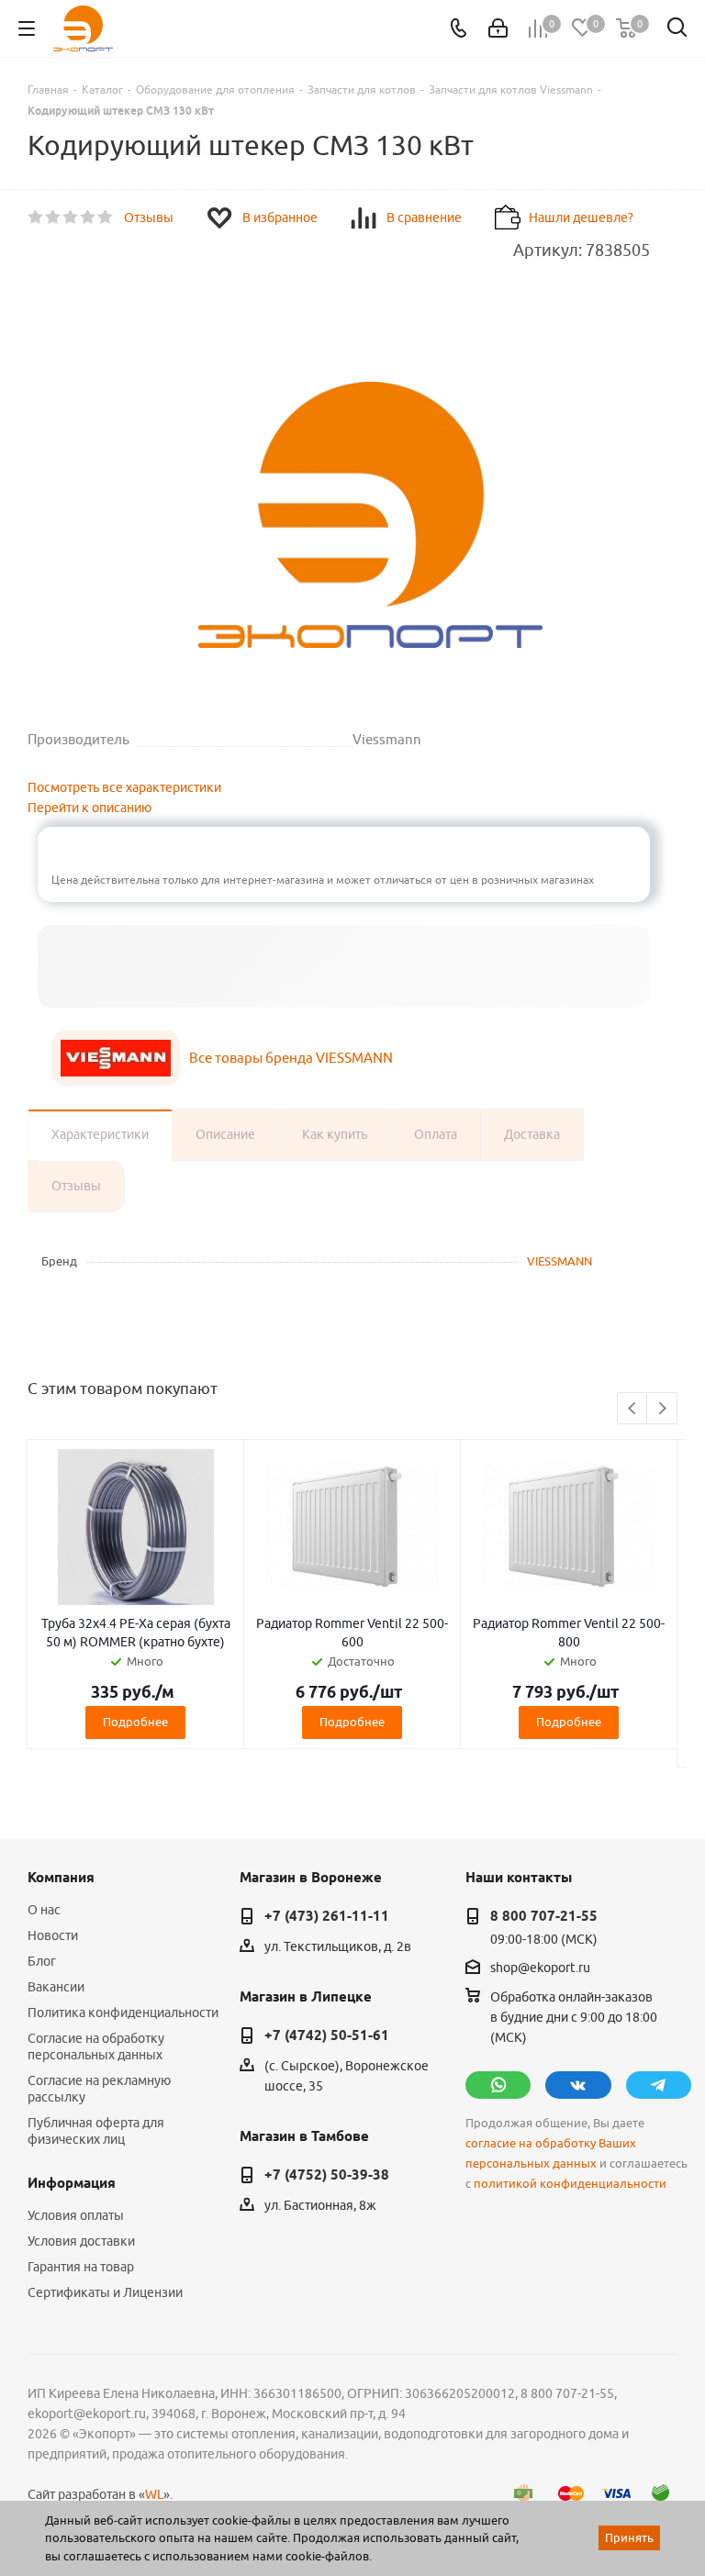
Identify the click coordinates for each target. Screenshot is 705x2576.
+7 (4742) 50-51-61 (327, 2035)
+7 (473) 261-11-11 (327, 1916)
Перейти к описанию (90, 808)
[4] (89, 217)
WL (154, 2494)
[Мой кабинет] (498, 28)
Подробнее (135, 1722)
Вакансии (56, 1987)
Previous (633, 1409)
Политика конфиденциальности (123, 2013)
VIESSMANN (560, 1261)
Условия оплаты (76, 2215)
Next (662, 1409)
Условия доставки (81, 2241)
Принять (629, 2537)
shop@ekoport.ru (540, 1968)
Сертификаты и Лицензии (105, 2292)
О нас (44, 1910)
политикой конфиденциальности (570, 2184)
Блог (42, 1961)
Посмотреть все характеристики (124, 787)
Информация (72, 2183)
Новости (53, 1935)
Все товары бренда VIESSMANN (291, 1058)
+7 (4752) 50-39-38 (327, 2175)
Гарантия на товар (81, 2267)
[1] (36, 217)
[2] (54, 217)
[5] (106, 217)
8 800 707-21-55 (544, 1916)
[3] (71, 217)
